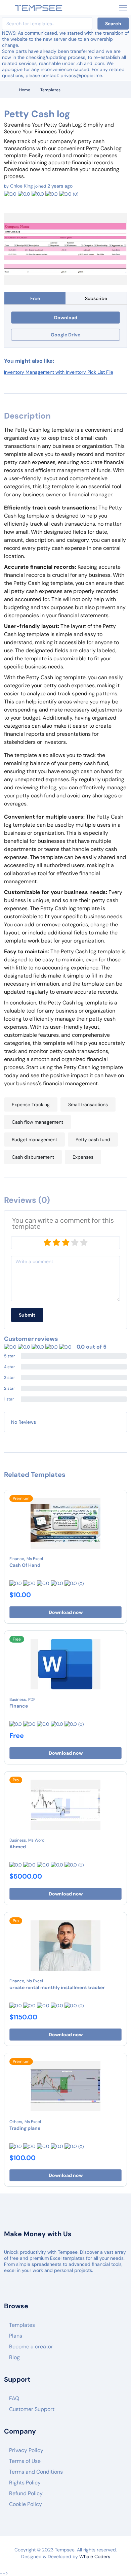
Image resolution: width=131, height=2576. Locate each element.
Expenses (83, 1157)
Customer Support (32, 2409)
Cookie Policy (26, 2504)
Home (25, 90)
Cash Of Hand (25, 1565)
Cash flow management (37, 1122)
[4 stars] (75, 1243)
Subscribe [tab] (96, 298)
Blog (14, 2357)
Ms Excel (35, 1559)
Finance (17, 1559)
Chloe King (21, 186)
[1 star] (47, 1243)
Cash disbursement (33, 1157)
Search (113, 24)
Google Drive (65, 335)
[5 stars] (84, 1243)
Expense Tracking (31, 1104)
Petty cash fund (93, 1140)
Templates (50, 90)
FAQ (14, 2398)
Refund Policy (26, 2493)
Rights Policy (25, 2483)
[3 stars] (65, 1243)
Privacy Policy (26, 2450)
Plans (16, 2336)
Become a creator (31, 2347)
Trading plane (25, 2128)
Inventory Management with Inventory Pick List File (59, 372)
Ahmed (18, 1847)
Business (18, 1699)
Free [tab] (35, 298)
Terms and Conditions (36, 2472)
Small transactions (88, 1104)
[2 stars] (56, 1243)
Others (16, 2122)
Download (66, 318)
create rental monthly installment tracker (57, 1987)
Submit (27, 1315)
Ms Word (36, 1840)
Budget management (34, 1140)
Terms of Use (25, 2461)
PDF (32, 1699)
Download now (66, 1612)
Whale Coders (95, 2556)
